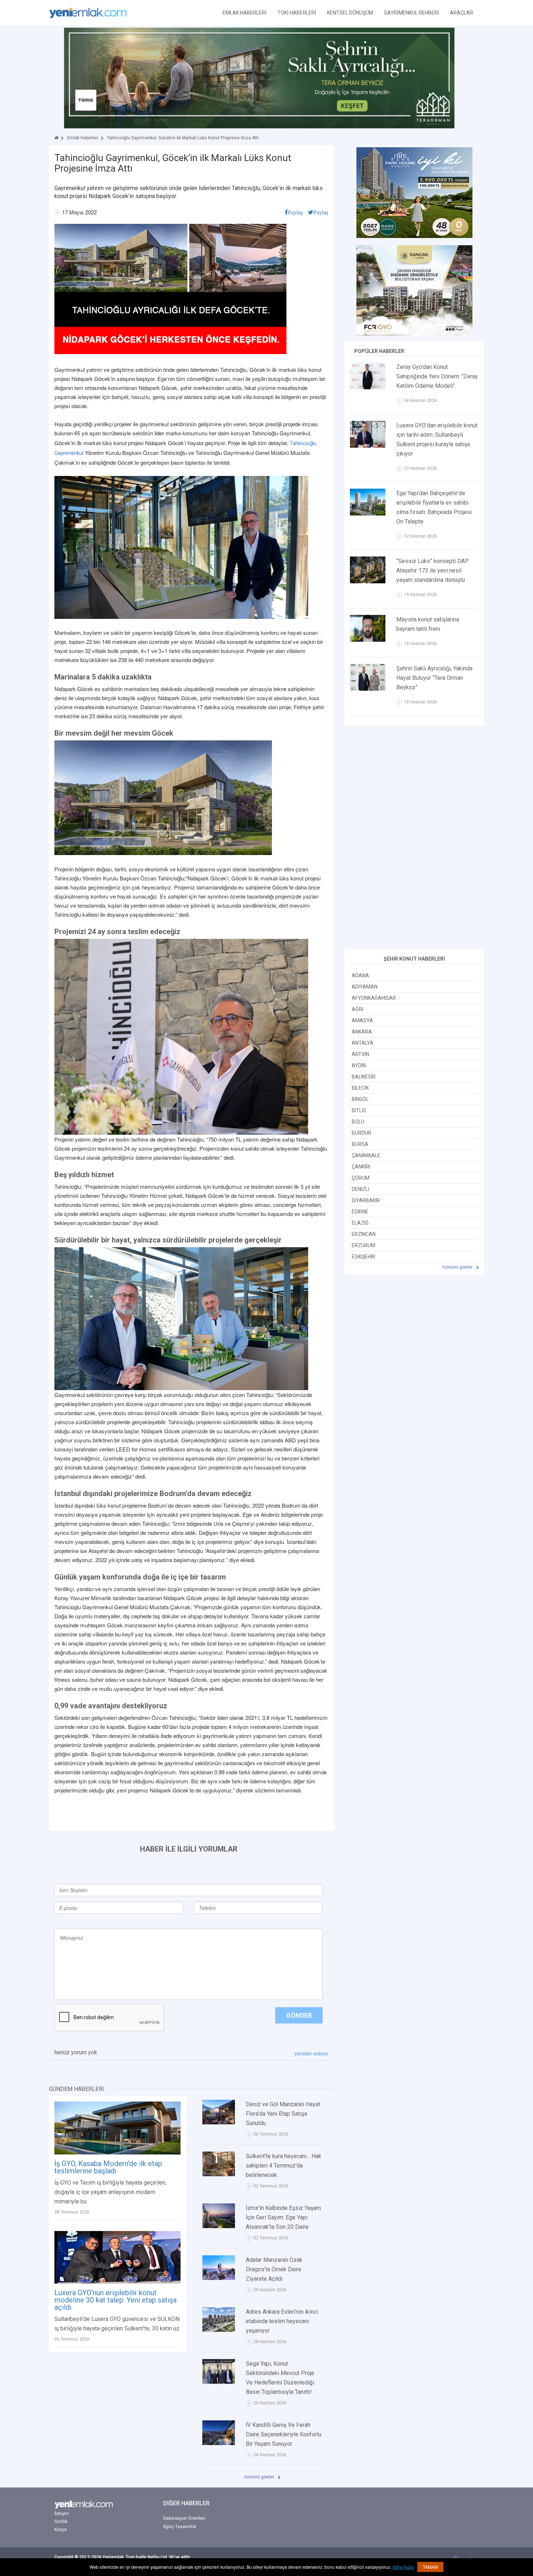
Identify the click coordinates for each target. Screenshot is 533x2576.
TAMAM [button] (430, 2567)
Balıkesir (364, 1077)
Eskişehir (363, 1257)
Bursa (360, 1144)
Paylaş (295, 212)
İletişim (62, 2514)
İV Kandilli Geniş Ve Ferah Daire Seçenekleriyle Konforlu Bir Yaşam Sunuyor (284, 2434)
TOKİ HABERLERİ (297, 13)
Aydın (359, 1065)
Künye (61, 2530)
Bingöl (360, 1099)
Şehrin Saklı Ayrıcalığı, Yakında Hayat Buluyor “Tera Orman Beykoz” (434, 678)
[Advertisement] (414, 838)
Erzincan (364, 1234)
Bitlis (359, 1110)
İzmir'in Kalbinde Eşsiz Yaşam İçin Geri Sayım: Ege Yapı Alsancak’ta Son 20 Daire (283, 2217)
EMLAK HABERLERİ (245, 13)
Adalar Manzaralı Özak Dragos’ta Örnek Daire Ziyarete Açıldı (274, 2269)
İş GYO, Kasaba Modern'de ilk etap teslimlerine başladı (108, 2167)
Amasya (362, 1020)
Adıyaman (365, 987)
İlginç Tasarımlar (180, 2527)
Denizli (360, 1189)
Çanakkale (366, 1155)
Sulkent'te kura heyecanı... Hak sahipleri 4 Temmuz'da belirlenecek (284, 2166)
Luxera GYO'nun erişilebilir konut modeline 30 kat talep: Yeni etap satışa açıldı (115, 2300)
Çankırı (361, 1167)
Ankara (362, 1032)
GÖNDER (299, 2015)
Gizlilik (61, 2522)
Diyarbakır (366, 1200)
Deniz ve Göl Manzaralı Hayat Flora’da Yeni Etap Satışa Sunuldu (283, 2114)
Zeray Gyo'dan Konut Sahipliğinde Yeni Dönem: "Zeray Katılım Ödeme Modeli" (437, 376)
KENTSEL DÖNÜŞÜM (350, 13)
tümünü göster (260, 2477)
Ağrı (358, 1009)
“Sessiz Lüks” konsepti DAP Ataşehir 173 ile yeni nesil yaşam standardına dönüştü (433, 570)
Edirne (360, 1212)
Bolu (358, 1122)
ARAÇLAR (462, 13)
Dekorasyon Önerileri (184, 2518)
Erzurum (363, 1245)
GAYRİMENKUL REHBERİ (412, 13)
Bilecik (360, 1088)
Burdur (361, 1133)
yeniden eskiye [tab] (311, 2054)
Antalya (363, 1043)
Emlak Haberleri (83, 138)
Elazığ (360, 1223)
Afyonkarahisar (374, 998)
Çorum (361, 1178)
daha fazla (403, 2567)
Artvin (360, 1054)
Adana (360, 975)
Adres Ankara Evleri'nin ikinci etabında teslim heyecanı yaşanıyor (282, 2321)
